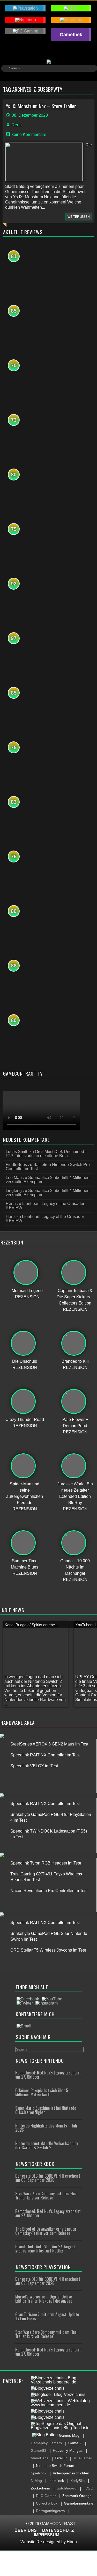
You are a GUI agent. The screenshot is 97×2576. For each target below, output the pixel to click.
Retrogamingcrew (50, 2511)
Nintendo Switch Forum (55, 2466)
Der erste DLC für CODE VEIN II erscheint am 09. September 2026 (48, 2178)
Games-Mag (69, 2435)
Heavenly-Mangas (68, 2450)
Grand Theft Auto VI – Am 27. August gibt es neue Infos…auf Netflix (45, 2249)
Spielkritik (39, 2473)
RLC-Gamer (46, 2496)
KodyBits (77, 2481)
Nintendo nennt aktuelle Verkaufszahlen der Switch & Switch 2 (47, 2145)
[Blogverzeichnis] (48, 2388)
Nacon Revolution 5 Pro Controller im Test (49, 1891)
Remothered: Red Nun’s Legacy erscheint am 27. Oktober (48, 2075)
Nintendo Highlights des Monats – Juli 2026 (46, 2128)
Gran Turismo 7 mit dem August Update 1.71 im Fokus (47, 2316)
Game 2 (75, 2443)
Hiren (72, 2542)
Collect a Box (47, 2503)
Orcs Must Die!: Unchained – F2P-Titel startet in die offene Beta (47, 1154)
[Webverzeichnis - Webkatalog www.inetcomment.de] (63, 2403)
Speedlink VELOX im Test (34, 1766)
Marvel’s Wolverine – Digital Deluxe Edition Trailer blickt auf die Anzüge (44, 2299)
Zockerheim (40, 2488)
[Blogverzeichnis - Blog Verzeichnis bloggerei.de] (63, 2380)
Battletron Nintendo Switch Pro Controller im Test (48, 1167)
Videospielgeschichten (71, 2473)
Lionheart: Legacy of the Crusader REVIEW (45, 1206)
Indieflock (56, 2481)
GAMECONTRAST (58, 2524)
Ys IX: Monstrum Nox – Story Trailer (41, 106)
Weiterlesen (79, 217)
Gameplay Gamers (46, 2443)
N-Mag (36, 2481)
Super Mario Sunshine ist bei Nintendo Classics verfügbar (46, 2110)
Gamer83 (39, 2450)
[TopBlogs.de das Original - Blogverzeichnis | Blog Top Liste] (63, 2426)
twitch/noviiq (67, 2488)
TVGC (88, 2488)
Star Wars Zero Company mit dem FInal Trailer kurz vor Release (46, 2196)
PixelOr (61, 2458)
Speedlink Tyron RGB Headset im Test (46, 1863)
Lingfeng (14, 1191)
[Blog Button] (45, 2435)
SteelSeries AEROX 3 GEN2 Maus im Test (49, 1744)
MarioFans (40, 2458)
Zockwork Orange (77, 2496)
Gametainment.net (79, 2503)
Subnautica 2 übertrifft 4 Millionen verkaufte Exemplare (48, 1180)
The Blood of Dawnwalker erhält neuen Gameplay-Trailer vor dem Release (46, 2231)
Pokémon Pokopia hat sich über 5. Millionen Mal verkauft (42, 2092)
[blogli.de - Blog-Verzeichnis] (58, 2395)
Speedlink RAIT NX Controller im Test (45, 1755)
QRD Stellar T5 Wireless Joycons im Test (48, 1950)
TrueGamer (83, 2458)
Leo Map (14, 1178)
